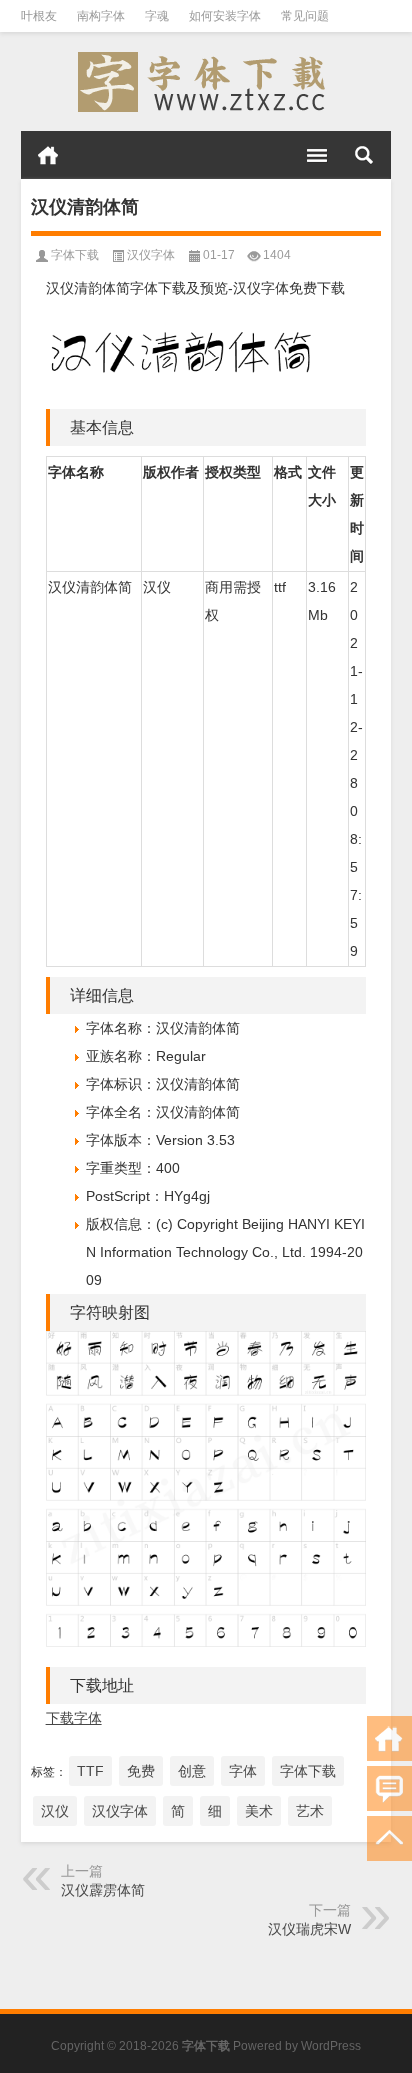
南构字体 (101, 16)
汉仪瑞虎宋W (309, 1929)
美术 (259, 1811)
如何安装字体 (225, 16)
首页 (48, 155)
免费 (141, 1771)
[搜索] (364, 155)
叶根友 (39, 16)
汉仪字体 (151, 255)
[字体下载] (206, 82)
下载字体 (74, 1718)
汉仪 (55, 1811)
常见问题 (305, 16)
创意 (192, 1771)
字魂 (157, 16)
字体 (243, 1771)
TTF (90, 1771)
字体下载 (75, 255)
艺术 (310, 1811)
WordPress (331, 2046)
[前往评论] (389, 1788)
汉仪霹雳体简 (103, 1890)
